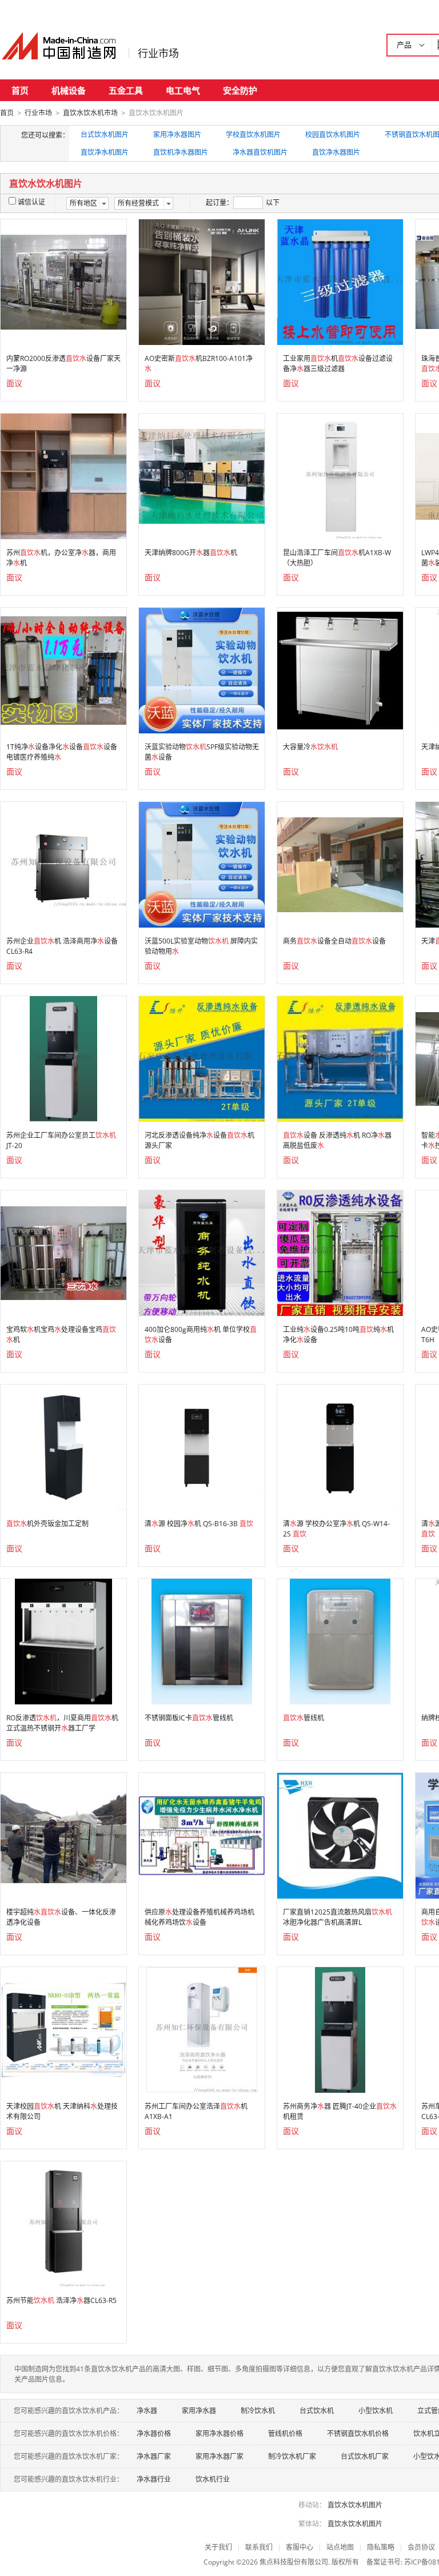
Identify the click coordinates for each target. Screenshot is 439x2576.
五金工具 (126, 90)
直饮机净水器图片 (181, 152)
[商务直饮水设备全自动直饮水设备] (340, 864)
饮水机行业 (213, 2479)
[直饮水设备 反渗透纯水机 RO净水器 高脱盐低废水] (340, 1058)
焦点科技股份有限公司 (294, 2562)
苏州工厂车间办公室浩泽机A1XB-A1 (196, 2111)
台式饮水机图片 (105, 135)
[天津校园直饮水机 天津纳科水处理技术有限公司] (63, 2029)
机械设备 (69, 90)
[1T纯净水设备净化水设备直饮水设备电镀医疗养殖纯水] (63, 670)
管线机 (304, 1718)
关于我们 (218, 2547)
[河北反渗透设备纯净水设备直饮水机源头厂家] (202, 1058)
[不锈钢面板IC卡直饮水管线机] (202, 1641)
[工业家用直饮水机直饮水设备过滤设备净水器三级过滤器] (340, 281)
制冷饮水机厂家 (292, 2456)
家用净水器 (199, 2411)
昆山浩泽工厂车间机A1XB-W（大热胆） (337, 558)
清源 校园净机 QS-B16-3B (199, 1524)
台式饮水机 (317, 2411)
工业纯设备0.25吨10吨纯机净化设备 (338, 1335)
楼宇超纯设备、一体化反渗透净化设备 (61, 1917)
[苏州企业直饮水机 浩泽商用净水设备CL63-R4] (63, 864)
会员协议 (421, 2547)
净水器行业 (154, 2479)
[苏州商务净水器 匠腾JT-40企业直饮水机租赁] (340, 2029)
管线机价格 (285, 2433)
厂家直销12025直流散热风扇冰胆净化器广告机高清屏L (338, 1917)
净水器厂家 (154, 2456)
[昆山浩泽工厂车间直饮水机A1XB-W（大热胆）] (340, 476)
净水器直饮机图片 (260, 152)
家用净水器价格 (219, 2433)
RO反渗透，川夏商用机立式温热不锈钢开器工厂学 (62, 1723)
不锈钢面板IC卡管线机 (189, 1718)
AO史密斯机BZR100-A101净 (199, 364)
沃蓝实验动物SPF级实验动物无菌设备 (202, 752)
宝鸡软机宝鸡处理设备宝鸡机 (61, 1335)
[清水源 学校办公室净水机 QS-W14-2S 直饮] (340, 1447)
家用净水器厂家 (219, 2456)
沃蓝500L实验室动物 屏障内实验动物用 (201, 946)
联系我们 (259, 2547)
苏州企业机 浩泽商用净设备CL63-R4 (62, 946)
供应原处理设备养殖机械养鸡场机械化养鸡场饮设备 (199, 1917)
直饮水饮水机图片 (355, 2505)
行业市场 (158, 53)
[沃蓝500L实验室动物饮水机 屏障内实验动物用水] (202, 864)
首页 (20, 90)
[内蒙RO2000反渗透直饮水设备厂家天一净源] (63, 281)
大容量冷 (310, 747)
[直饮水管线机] (340, 1641)
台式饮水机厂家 (365, 2456)
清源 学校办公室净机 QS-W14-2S (336, 1529)
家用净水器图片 (177, 135)
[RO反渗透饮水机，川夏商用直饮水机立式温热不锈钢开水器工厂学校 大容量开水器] (63, 1641)
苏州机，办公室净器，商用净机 (61, 558)
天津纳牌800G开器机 (191, 553)
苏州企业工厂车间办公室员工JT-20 (61, 1140)
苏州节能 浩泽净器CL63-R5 (61, 2300)
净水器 (147, 2411)
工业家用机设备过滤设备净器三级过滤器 (338, 364)
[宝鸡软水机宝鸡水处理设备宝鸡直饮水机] (63, 1252)
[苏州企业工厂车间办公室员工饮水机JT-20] (64, 1058)
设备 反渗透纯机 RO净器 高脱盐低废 (337, 1140)
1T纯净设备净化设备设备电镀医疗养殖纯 (62, 752)
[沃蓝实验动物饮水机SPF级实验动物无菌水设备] (202, 670)
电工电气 (183, 90)
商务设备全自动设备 (334, 941)
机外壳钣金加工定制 (47, 1524)
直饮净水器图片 (336, 152)
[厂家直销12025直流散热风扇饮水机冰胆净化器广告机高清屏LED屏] (340, 1835)
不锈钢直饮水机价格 (358, 2433)
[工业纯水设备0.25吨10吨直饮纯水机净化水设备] (340, 1252)
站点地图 (340, 2547)
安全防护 (240, 90)
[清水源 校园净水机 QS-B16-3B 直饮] (202, 1447)
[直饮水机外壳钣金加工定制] (63, 1447)
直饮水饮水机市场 (90, 113)
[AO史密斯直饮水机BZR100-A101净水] (202, 281)
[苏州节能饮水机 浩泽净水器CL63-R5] (64, 2223)
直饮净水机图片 (105, 152)
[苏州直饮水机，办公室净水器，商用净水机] (63, 476)
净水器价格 (154, 2433)
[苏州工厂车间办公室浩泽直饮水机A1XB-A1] (201, 2029)
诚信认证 (31, 202)
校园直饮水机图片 (333, 135)
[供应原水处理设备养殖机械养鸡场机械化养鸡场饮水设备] (202, 1835)
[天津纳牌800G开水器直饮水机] (202, 476)
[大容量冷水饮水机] (340, 670)
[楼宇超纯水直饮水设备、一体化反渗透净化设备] (63, 1835)
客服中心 (300, 2547)
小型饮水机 (376, 2411)
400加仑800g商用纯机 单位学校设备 (201, 1335)
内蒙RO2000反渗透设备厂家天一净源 (63, 364)
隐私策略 (381, 2547)
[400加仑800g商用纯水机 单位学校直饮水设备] (202, 1252)
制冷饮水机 (258, 2411)
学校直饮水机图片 (253, 135)
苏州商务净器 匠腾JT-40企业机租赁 (340, 2111)
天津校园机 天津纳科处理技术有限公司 (62, 2111)
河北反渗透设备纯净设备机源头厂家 (199, 1140)
